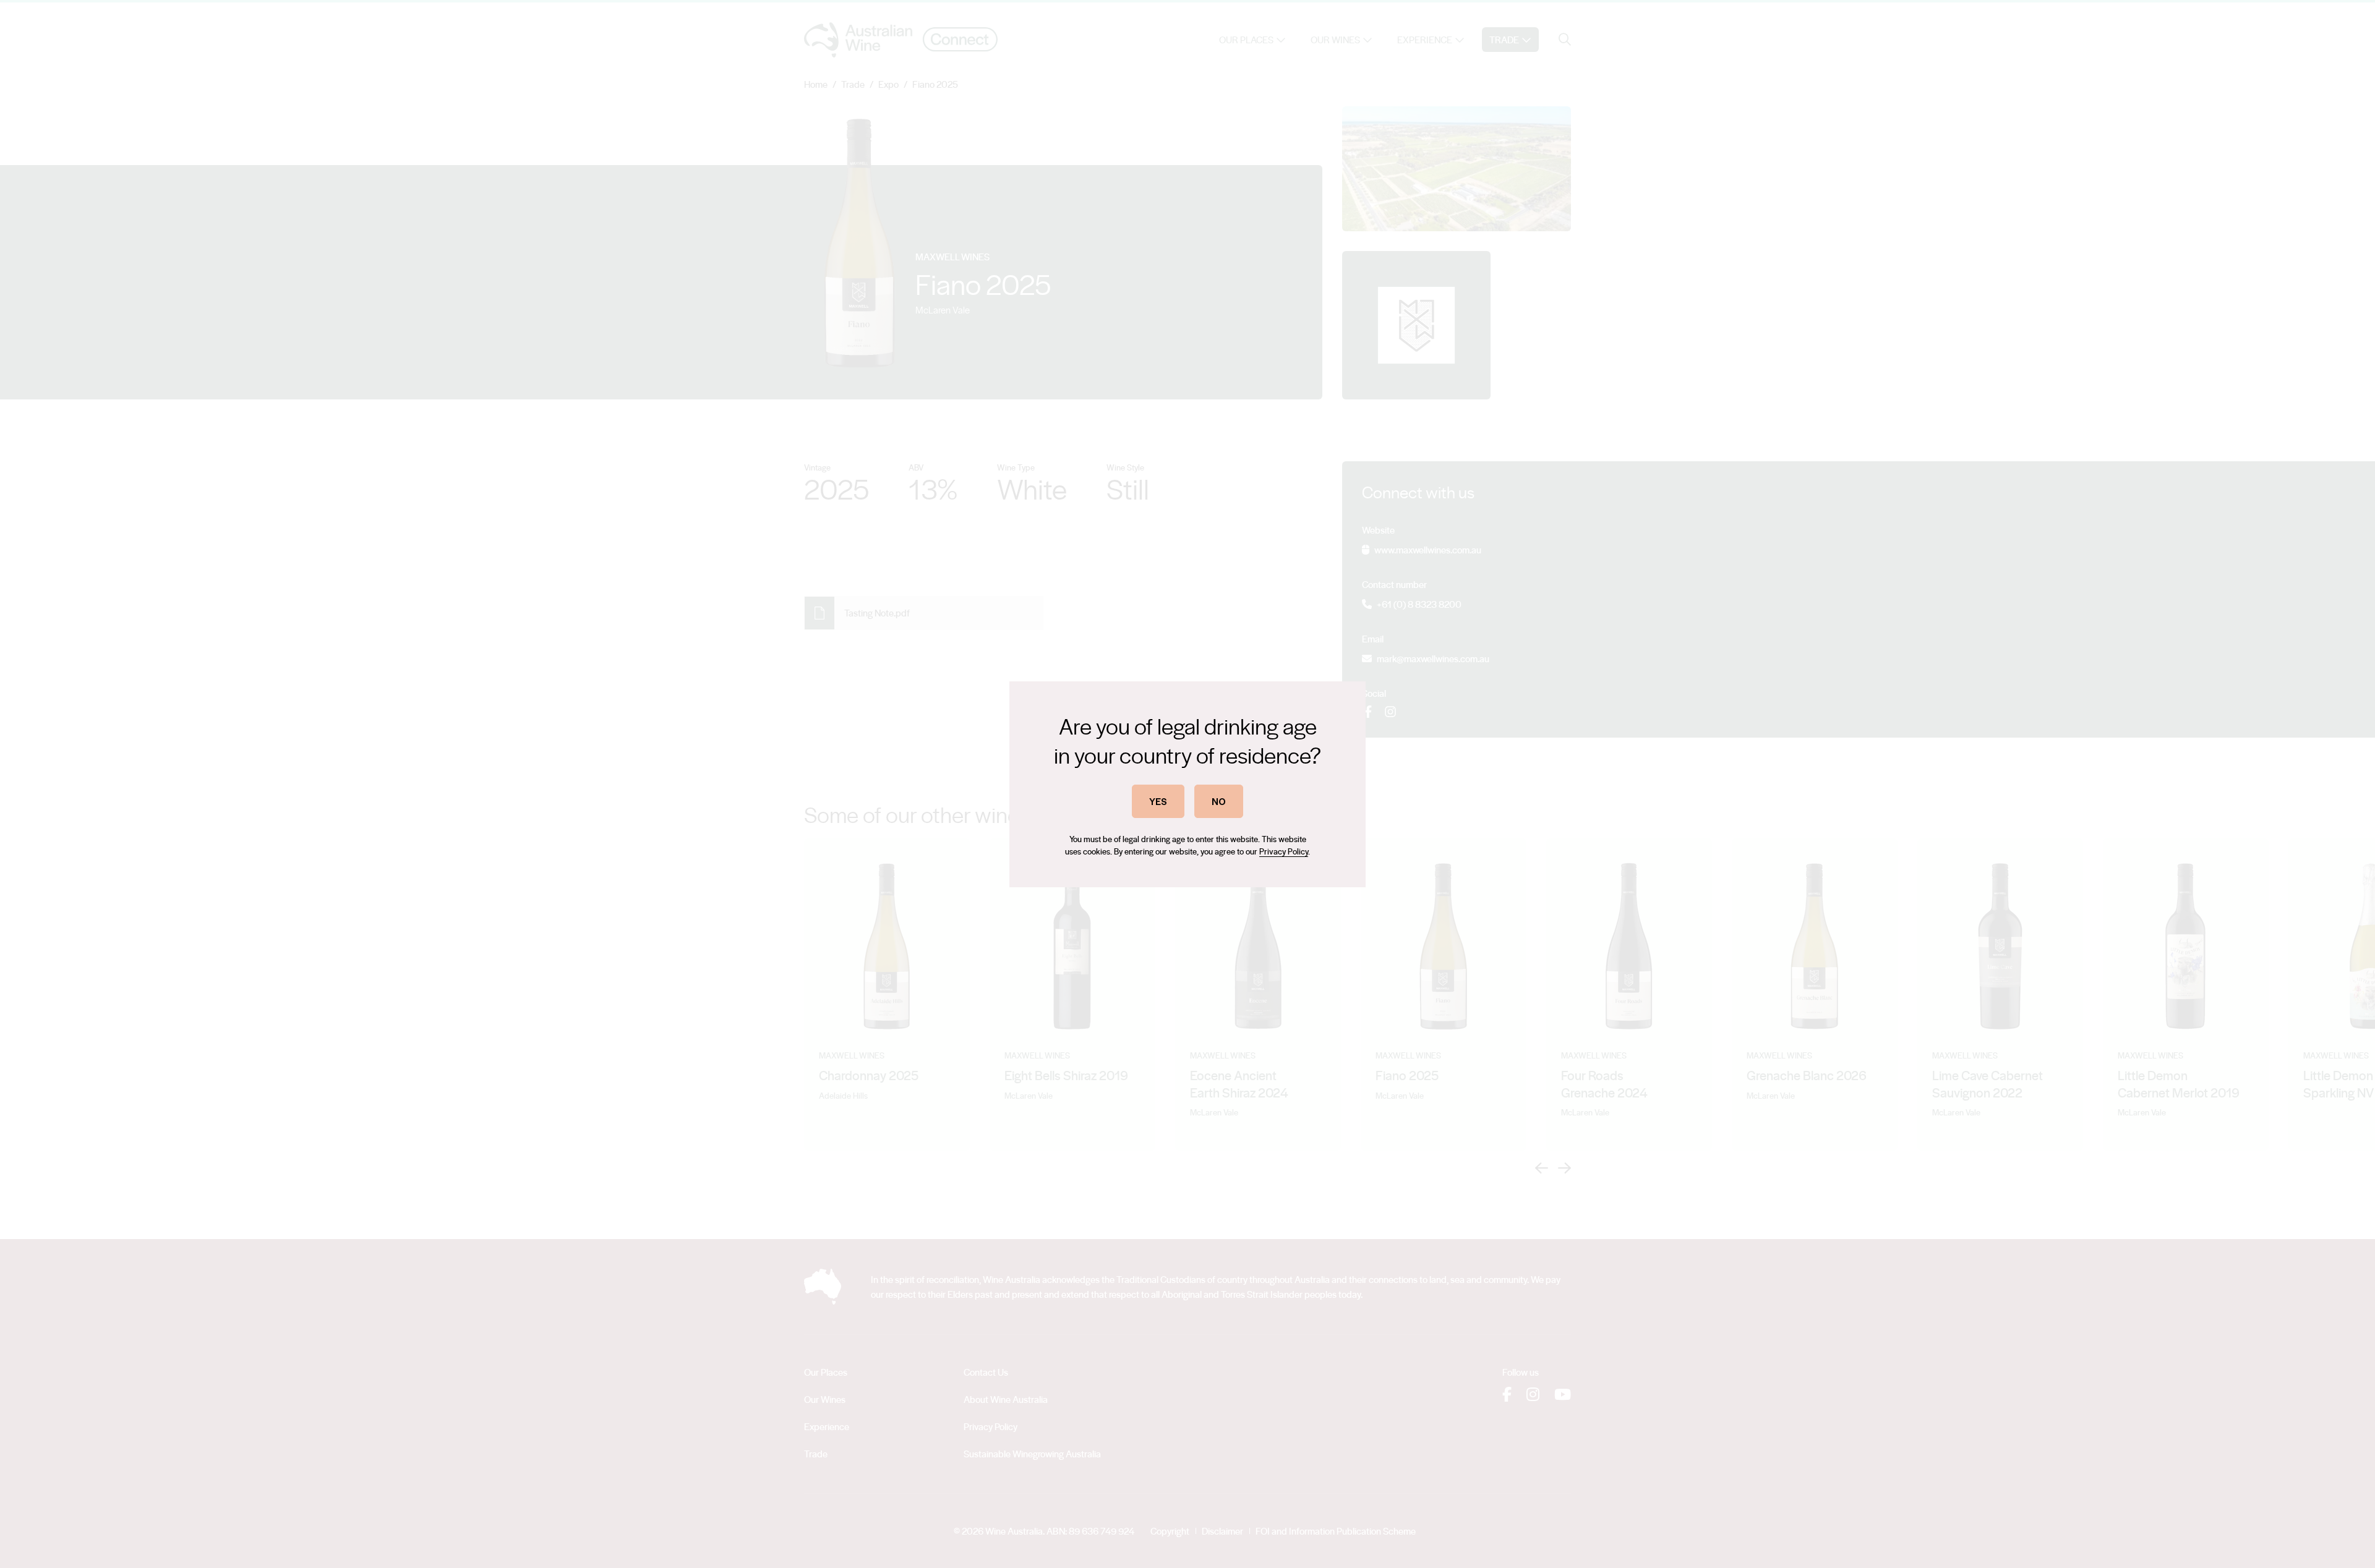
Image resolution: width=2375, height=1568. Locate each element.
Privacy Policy (1284, 851)
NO (1219, 801)
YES (1158, 801)
